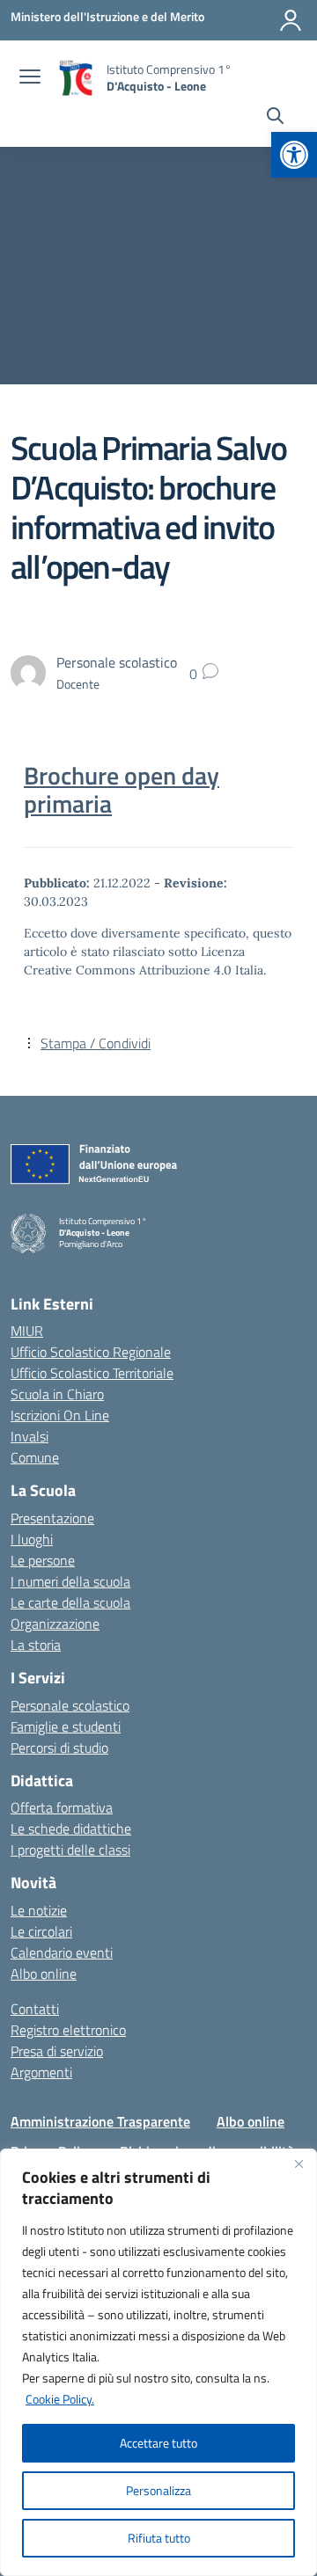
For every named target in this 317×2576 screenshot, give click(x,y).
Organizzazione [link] (55, 1624)
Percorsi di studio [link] (59, 1748)
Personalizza (158, 2490)
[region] (158, 2362)
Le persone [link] (43, 1560)
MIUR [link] (27, 1331)
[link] (294, 155)
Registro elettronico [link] (68, 2030)
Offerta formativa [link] (62, 1807)
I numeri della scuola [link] (70, 1581)
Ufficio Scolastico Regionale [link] (91, 1352)
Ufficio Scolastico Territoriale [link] (92, 1373)
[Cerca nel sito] (275, 118)
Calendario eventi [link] (62, 1952)
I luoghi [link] (32, 1539)
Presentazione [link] (52, 1518)
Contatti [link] (35, 2009)
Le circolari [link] (41, 1931)
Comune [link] (35, 1457)
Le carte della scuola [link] (70, 1602)
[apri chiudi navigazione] (30, 78)
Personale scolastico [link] (70, 1705)
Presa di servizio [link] (57, 2051)
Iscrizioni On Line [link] (60, 1415)
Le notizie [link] (39, 1910)
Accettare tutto (158, 2443)
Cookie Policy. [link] (60, 2399)
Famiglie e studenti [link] (66, 1726)
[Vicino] (299, 2164)
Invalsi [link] (29, 1436)
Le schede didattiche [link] (71, 1828)
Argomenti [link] (41, 2072)
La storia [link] (36, 1645)
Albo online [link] (44, 1974)
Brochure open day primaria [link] (122, 789)
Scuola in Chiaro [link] (57, 1394)
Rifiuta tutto (159, 2538)
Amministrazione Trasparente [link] (100, 2121)
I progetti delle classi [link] (70, 1850)
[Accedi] (291, 20)
